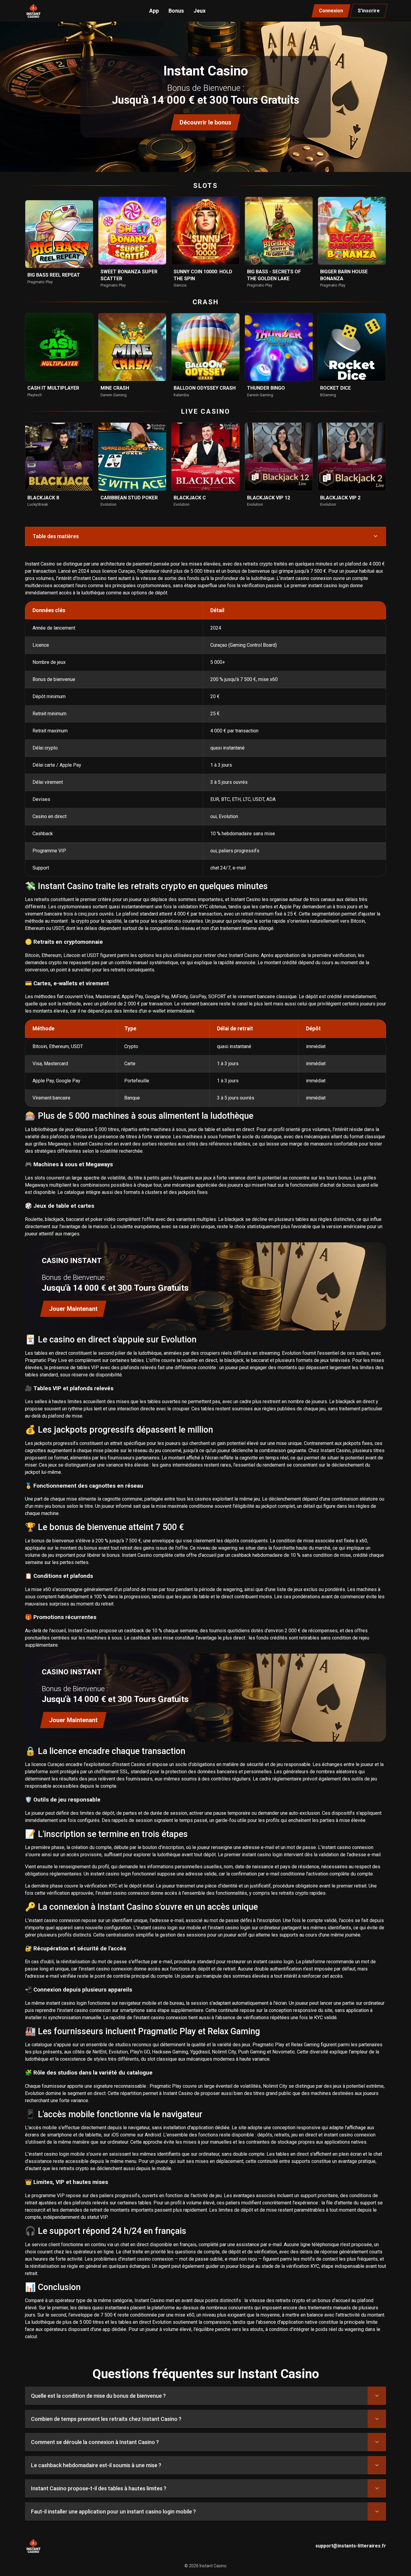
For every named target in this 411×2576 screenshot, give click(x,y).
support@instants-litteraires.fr (351, 2546)
